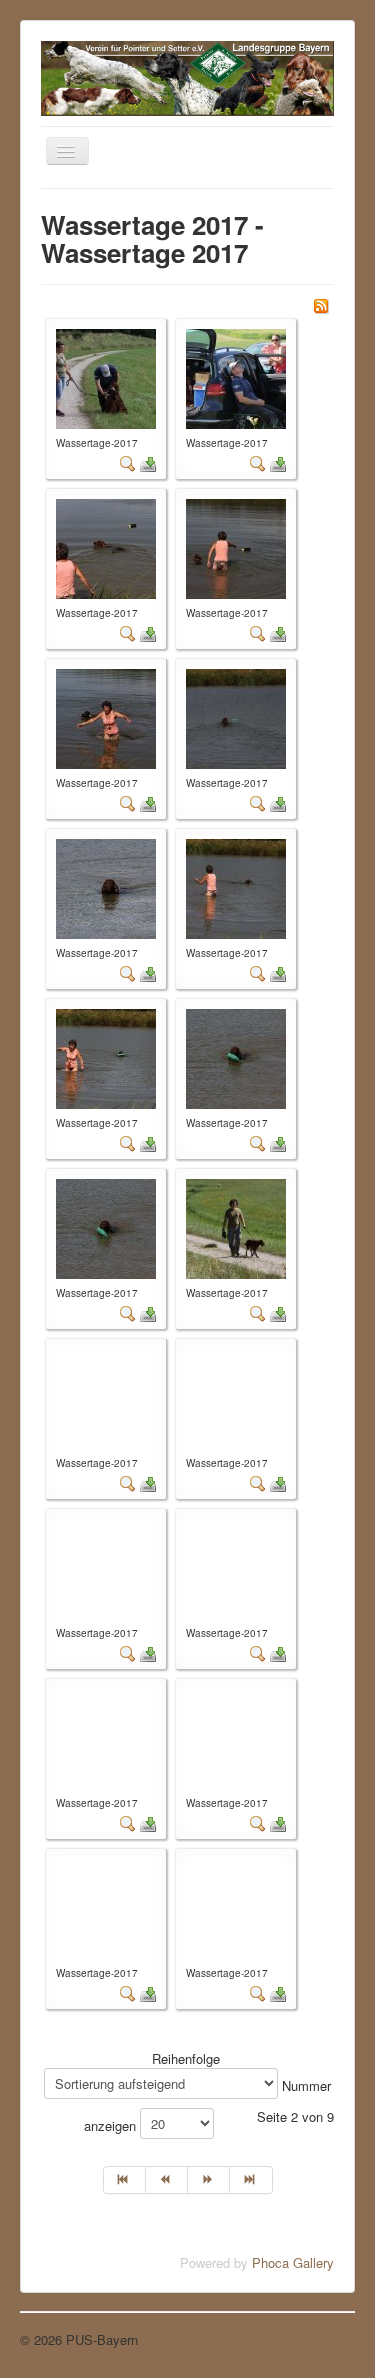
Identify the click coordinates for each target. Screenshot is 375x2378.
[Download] (148, 462)
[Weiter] (209, 2180)
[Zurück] (167, 2180)
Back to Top (320, 2339)
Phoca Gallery (293, 2262)
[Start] (124, 2180)
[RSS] (321, 303)
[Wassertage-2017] (106, 376)
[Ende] (251, 2180)
